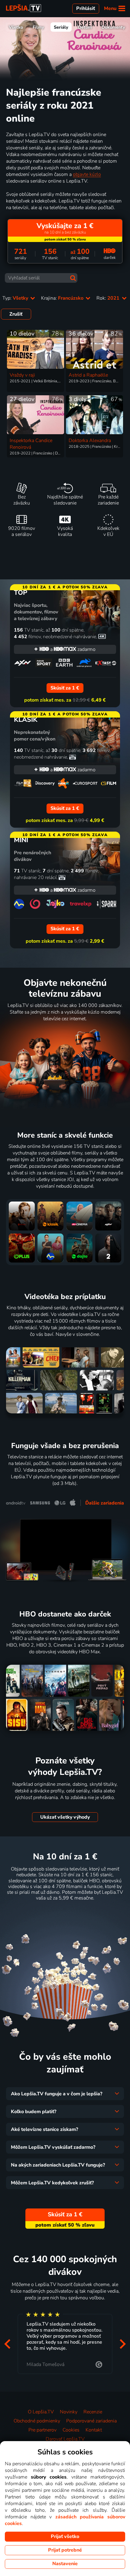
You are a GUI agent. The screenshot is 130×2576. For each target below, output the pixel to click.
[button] (7, 2344)
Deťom (85, 27)
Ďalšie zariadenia (105, 1503)
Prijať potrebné (65, 2550)
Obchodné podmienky (37, 2421)
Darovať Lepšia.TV (65, 2439)
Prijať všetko (65, 2536)
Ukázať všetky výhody (65, 1817)
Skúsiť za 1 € (65, 1913)
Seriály (61, 27)
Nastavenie (65, 2564)
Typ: (16, 298)
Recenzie (93, 2412)
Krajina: (63, 298)
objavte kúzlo (87, 174)
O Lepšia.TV (41, 2412)
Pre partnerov (42, 2430)
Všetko (16, 27)
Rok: (109, 298)
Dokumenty (113, 27)
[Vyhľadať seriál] (73, 278)
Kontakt (94, 2430)
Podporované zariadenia (91, 2421)
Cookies (71, 2430)
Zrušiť (16, 314)
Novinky (69, 2412)
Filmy (38, 27)
